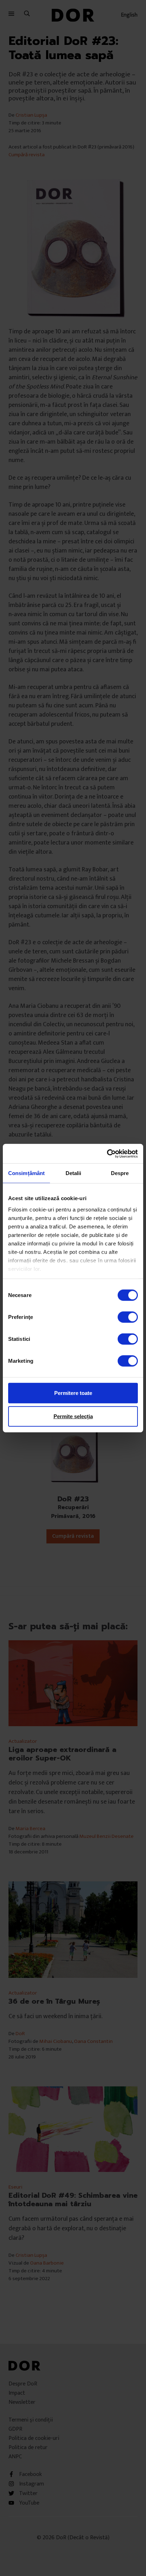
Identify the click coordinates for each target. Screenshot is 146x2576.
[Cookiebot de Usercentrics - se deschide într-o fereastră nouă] (107, 1153)
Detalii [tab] (74, 1173)
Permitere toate (73, 1393)
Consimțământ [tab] (26, 1173)
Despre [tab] (120, 1173)
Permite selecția (73, 1416)
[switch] (128, 1317)
